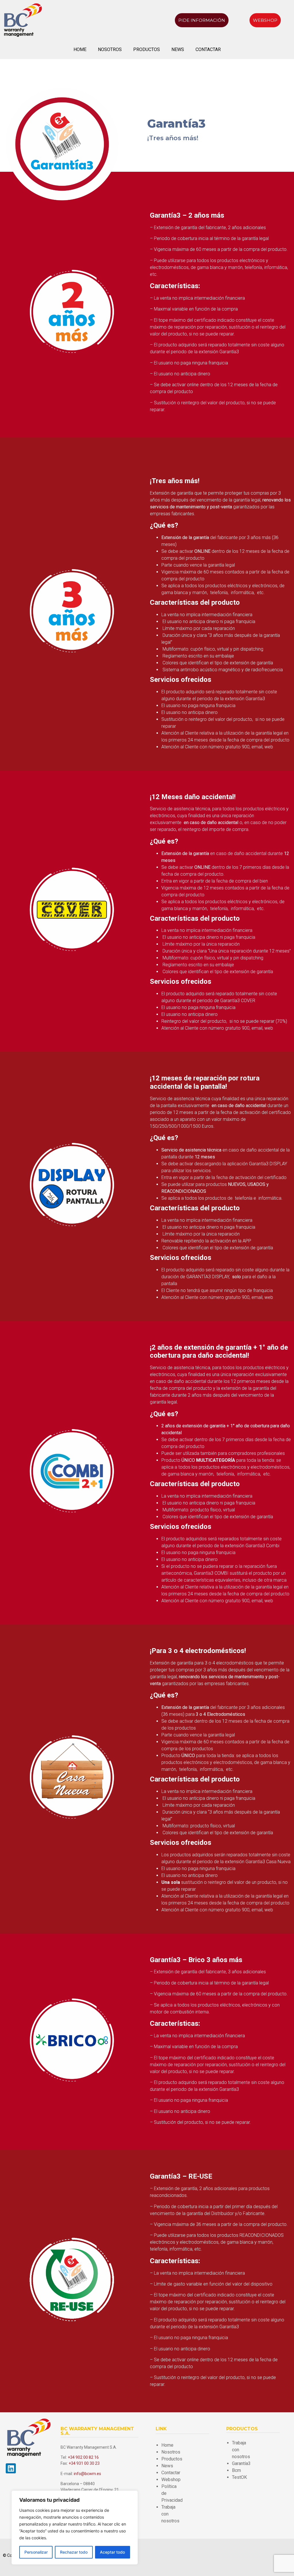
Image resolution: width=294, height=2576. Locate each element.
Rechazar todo (74, 2552)
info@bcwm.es (87, 2474)
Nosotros (110, 49)
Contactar (208, 49)
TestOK (239, 2477)
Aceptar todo (112, 2552)
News (178, 49)
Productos (147, 49)
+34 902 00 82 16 (83, 2457)
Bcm (236, 2470)
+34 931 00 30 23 (84, 2463)
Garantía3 (241, 2463)
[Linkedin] (11, 2468)
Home (80, 49)
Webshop (171, 2480)
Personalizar (36, 2552)
